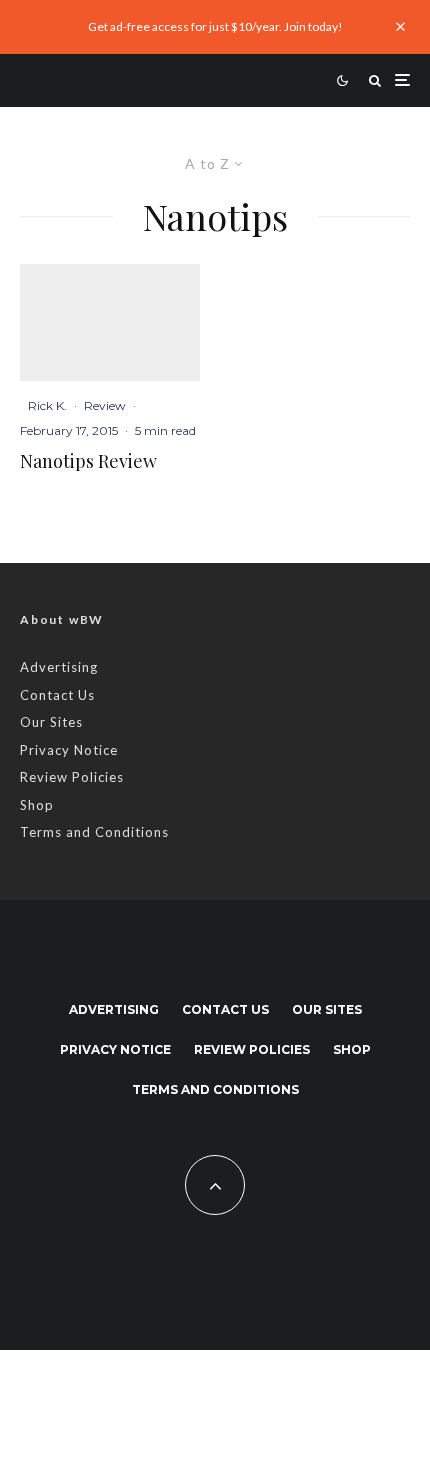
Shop (37, 805)
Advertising (59, 667)
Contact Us (57, 695)
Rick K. (47, 405)
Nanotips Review (88, 462)
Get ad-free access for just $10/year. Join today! (215, 26)
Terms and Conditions (94, 832)
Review (105, 405)
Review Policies (72, 777)
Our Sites (51, 722)
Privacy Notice (69, 750)
